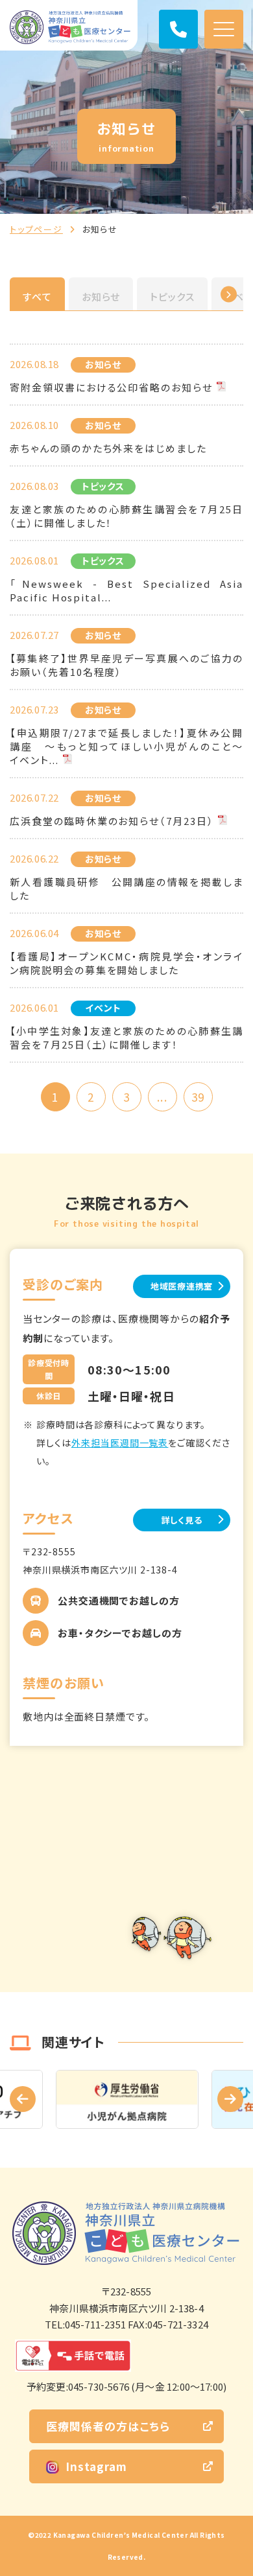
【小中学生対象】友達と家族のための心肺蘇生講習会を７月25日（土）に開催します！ (126, 1038)
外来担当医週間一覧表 (120, 1443)
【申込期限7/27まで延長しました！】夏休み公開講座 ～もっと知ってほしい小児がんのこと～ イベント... (126, 746)
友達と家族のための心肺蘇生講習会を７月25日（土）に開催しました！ (126, 516)
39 (198, 1097)
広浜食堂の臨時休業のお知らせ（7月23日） (112, 821)
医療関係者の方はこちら (108, 2426)
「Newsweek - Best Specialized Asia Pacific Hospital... (126, 590)
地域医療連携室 (182, 1286)
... (162, 1097)
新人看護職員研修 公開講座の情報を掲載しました (126, 888)
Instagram (96, 2466)
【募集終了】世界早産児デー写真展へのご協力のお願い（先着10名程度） (126, 665)
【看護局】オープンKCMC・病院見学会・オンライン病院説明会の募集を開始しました (126, 963)
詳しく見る (182, 1520)
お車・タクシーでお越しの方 (120, 1633)
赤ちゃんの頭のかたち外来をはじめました (108, 448)
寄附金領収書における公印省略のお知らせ (111, 387)
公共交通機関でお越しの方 (119, 1600)
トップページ (36, 229)
